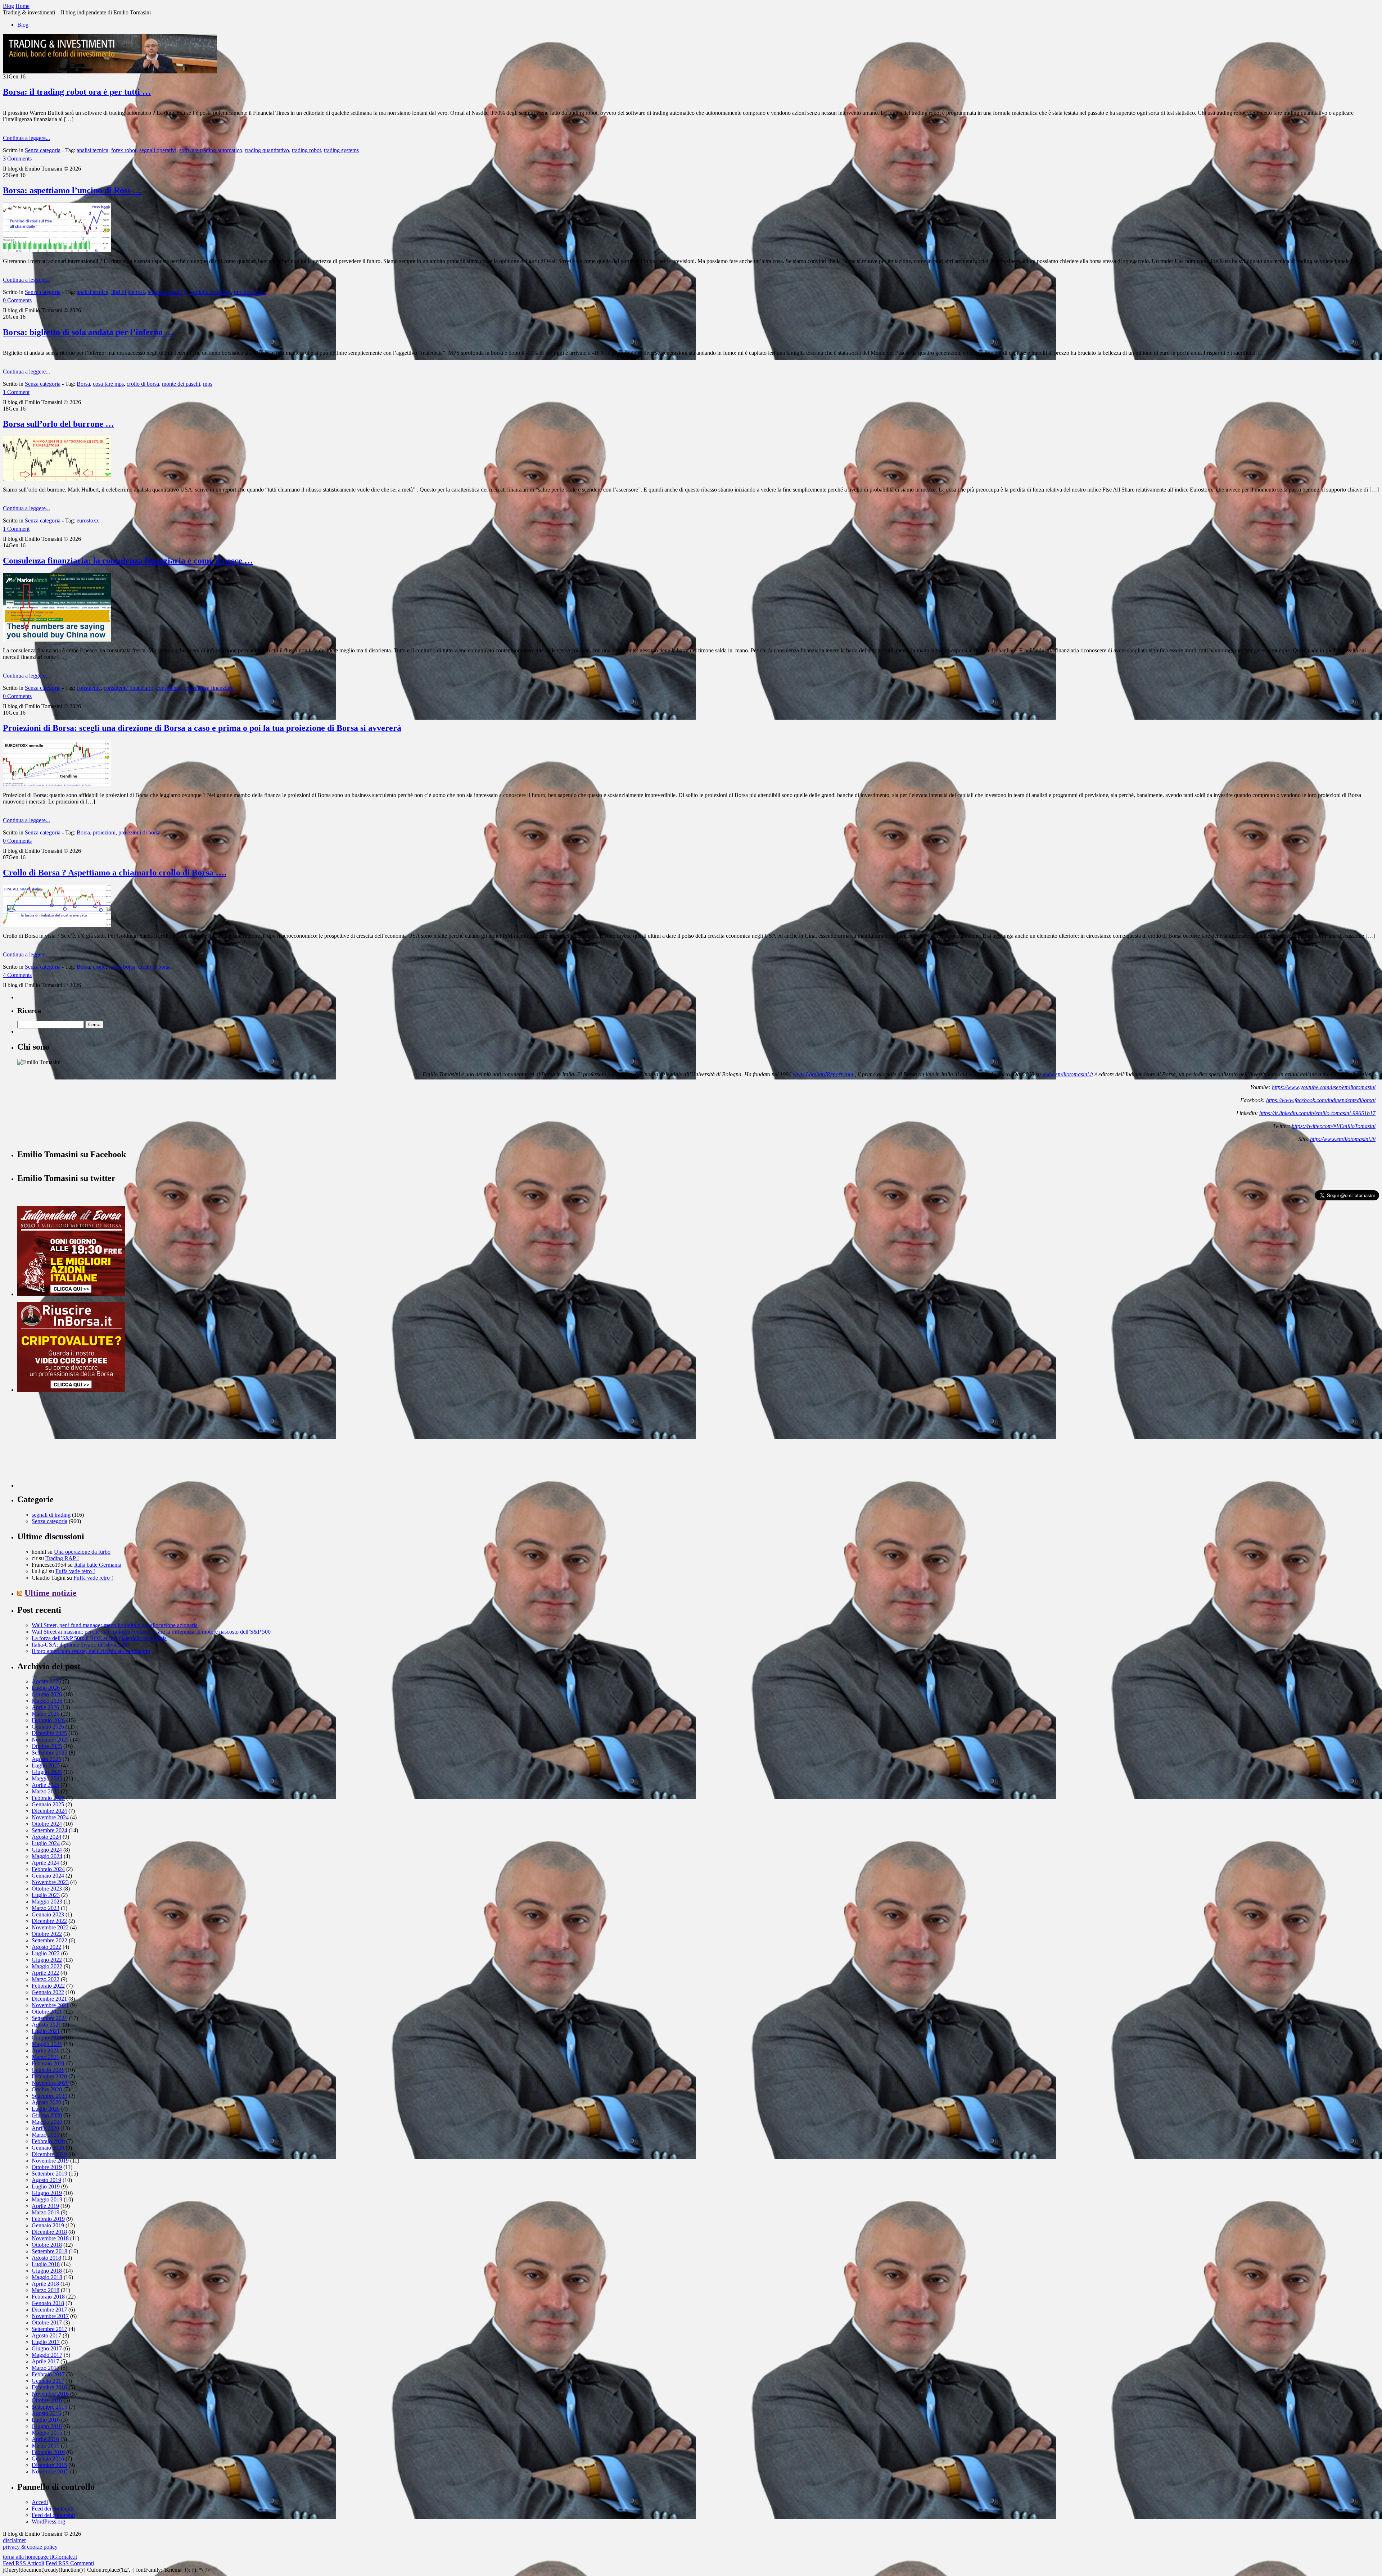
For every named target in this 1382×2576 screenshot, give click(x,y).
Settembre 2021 (49, 2018)
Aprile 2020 (45, 2128)
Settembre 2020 (49, 2096)
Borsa (83, 384)
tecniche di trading (210, 292)
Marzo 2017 (46, 2368)
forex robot (124, 150)
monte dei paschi (181, 384)
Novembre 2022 (50, 1927)
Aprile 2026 (45, 1707)
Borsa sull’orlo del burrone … (58, 424)
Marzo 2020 (46, 2135)
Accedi (40, 2502)
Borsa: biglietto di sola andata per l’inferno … (88, 332)
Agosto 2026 (46, 1681)
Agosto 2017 (46, 2335)
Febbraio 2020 (48, 2141)
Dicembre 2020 (49, 2076)
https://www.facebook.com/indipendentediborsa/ (1321, 1100)
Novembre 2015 (50, 2471)
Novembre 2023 (50, 1882)
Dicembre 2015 (49, 2465)
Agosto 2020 (46, 2102)
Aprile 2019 (45, 2206)
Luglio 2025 (46, 1765)
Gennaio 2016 (48, 2459)
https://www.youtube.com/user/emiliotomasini (1324, 1087)
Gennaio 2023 (48, 1914)
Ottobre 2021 (47, 2012)
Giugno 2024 (47, 1850)
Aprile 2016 (45, 2439)
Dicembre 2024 (49, 1811)
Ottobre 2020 (47, 2089)
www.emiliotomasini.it (1068, 1074)
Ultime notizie (51, 1593)
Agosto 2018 (46, 2258)
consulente (89, 688)
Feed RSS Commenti (70, 2563)
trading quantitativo (267, 150)
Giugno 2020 (47, 2115)
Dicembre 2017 (49, 2310)
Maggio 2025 (47, 1778)
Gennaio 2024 (48, 1876)
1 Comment (16, 392)
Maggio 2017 (47, 2355)
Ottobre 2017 (47, 2323)
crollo (99, 967)
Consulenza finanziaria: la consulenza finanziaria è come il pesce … (128, 561)
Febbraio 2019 (48, 2219)
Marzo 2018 (46, 2290)
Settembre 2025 (49, 1753)
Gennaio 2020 (48, 2148)
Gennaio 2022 (48, 1992)
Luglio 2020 (46, 2109)
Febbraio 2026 (48, 1720)
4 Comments (17, 975)
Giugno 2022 (47, 1960)
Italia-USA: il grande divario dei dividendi (80, 1645)
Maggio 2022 (47, 1966)
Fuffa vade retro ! (75, 1571)
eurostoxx (88, 520)
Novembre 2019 (50, 2161)
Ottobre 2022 (47, 1934)
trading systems (341, 150)
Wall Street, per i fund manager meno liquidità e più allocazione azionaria (115, 1625)
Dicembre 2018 (49, 2232)
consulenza (169, 688)
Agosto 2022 (46, 1947)
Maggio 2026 (47, 1701)
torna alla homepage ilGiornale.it (40, 2557)
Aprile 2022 (45, 1973)
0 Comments (17, 300)
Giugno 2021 (47, 2038)
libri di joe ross (128, 292)
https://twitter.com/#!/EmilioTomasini (1334, 1126)
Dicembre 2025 (49, 1733)
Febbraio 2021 (48, 2063)
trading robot (306, 150)
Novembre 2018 (50, 2238)
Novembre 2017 (50, 2316)
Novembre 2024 (50, 1817)
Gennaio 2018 (48, 2303)
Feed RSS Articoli (24, 2563)
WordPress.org (48, 2521)
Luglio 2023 (46, 1895)
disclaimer (14, 2540)
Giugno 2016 (47, 2426)
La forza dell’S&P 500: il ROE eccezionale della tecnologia (99, 1638)
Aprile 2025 (45, 1785)
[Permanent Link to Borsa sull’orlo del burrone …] (57, 479)
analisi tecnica (92, 150)
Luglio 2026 (46, 1688)
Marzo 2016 (46, 2446)
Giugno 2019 (47, 2193)
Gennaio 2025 (48, 1804)
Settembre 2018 (49, 2251)
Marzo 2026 (46, 1714)
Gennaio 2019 (48, 2225)
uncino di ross (250, 292)
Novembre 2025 (50, 1740)
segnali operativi (158, 150)
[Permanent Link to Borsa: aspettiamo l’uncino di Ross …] (57, 250)
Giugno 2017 (47, 2348)
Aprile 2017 (45, 2361)
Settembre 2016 (49, 2407)
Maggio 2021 (47, 2044)
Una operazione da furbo (82, 1552)
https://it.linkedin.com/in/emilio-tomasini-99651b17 (1317, 1113)
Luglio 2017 (46, 2342)
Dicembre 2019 (49, 2154)
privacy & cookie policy (30, 2547)
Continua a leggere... (26, 138)
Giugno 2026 (47, 1694)
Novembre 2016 (50, 2394)
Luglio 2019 (46, 2186)
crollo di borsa (143, 384)
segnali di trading (51, 1515)
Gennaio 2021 (48, 2070)
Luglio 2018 (46, 2264)
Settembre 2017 (49, 2329)
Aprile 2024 (45, 1863)
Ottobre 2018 (47, 2245)
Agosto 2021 (46, 2025)
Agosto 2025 (46, 1759)
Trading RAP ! (62, 1558)
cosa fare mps (108, 384)
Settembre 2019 (49, 2174)
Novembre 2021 (50, 2005)
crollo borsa (122, 967)
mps (208, 384)
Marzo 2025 (46, 1791)
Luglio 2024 (46, 1843)
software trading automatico (211, 150)
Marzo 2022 (46, 1979)
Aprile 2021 (45, 2050)
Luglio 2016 (46, 2420)
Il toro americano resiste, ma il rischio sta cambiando (91, 1651)
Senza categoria (43, 150)
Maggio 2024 (47, 1856)
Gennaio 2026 (48, 1727)
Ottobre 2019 (47, 2167)
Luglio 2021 (46, 2031)
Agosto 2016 (46, 2413)
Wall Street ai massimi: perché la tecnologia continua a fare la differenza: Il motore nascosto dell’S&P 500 (151, 1632)
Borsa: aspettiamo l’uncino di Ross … (72, 190)
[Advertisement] (71, 1443)
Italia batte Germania (98, 1565)
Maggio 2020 (47, 2122)
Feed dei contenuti (53, 2509)
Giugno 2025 (47, 1772)
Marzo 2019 (46, 2212)
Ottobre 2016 (47, 2400)
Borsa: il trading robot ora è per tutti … (77, 92)
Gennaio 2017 (48, 2381)
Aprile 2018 (45, 2284)
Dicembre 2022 (49, 1921)
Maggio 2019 (47, 2199)
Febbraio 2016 (48, 2452)
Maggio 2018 (47, 2277)
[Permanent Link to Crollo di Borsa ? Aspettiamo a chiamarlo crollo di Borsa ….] (57, 925)
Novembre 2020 (50, 2083)
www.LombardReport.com (823, 1074)
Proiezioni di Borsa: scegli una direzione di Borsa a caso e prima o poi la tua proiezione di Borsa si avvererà (202, 728)
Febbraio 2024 (48, 1869)
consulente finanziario (128, 688)
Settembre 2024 (49, 1830)
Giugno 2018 (47, 2271)
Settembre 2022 (49, 1940)
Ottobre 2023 (47, 1889)
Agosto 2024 (46, 1837)
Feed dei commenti (53, 2515)
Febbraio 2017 (48, 2374)
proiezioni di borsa (139, 832)
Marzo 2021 (46, 2057)
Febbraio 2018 (48, 2297)
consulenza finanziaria (209, 688)
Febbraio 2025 (48, 1798)
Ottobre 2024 (47, 1824)
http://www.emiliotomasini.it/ (1343, 1139)
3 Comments (17, 159)
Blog (23, 25)
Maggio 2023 (47, 1902)
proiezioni (104, 832)
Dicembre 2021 (49, 1999)
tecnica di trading (167, 292)
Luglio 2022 (46, 1953)
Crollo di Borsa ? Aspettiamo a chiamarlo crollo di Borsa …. (115, 873)
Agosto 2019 (46, 2180)
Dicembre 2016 (49, 2387)
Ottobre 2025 (47, 1746)
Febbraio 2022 (48, 1986)
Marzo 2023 (46, 1908)
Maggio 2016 (47, 2433)
